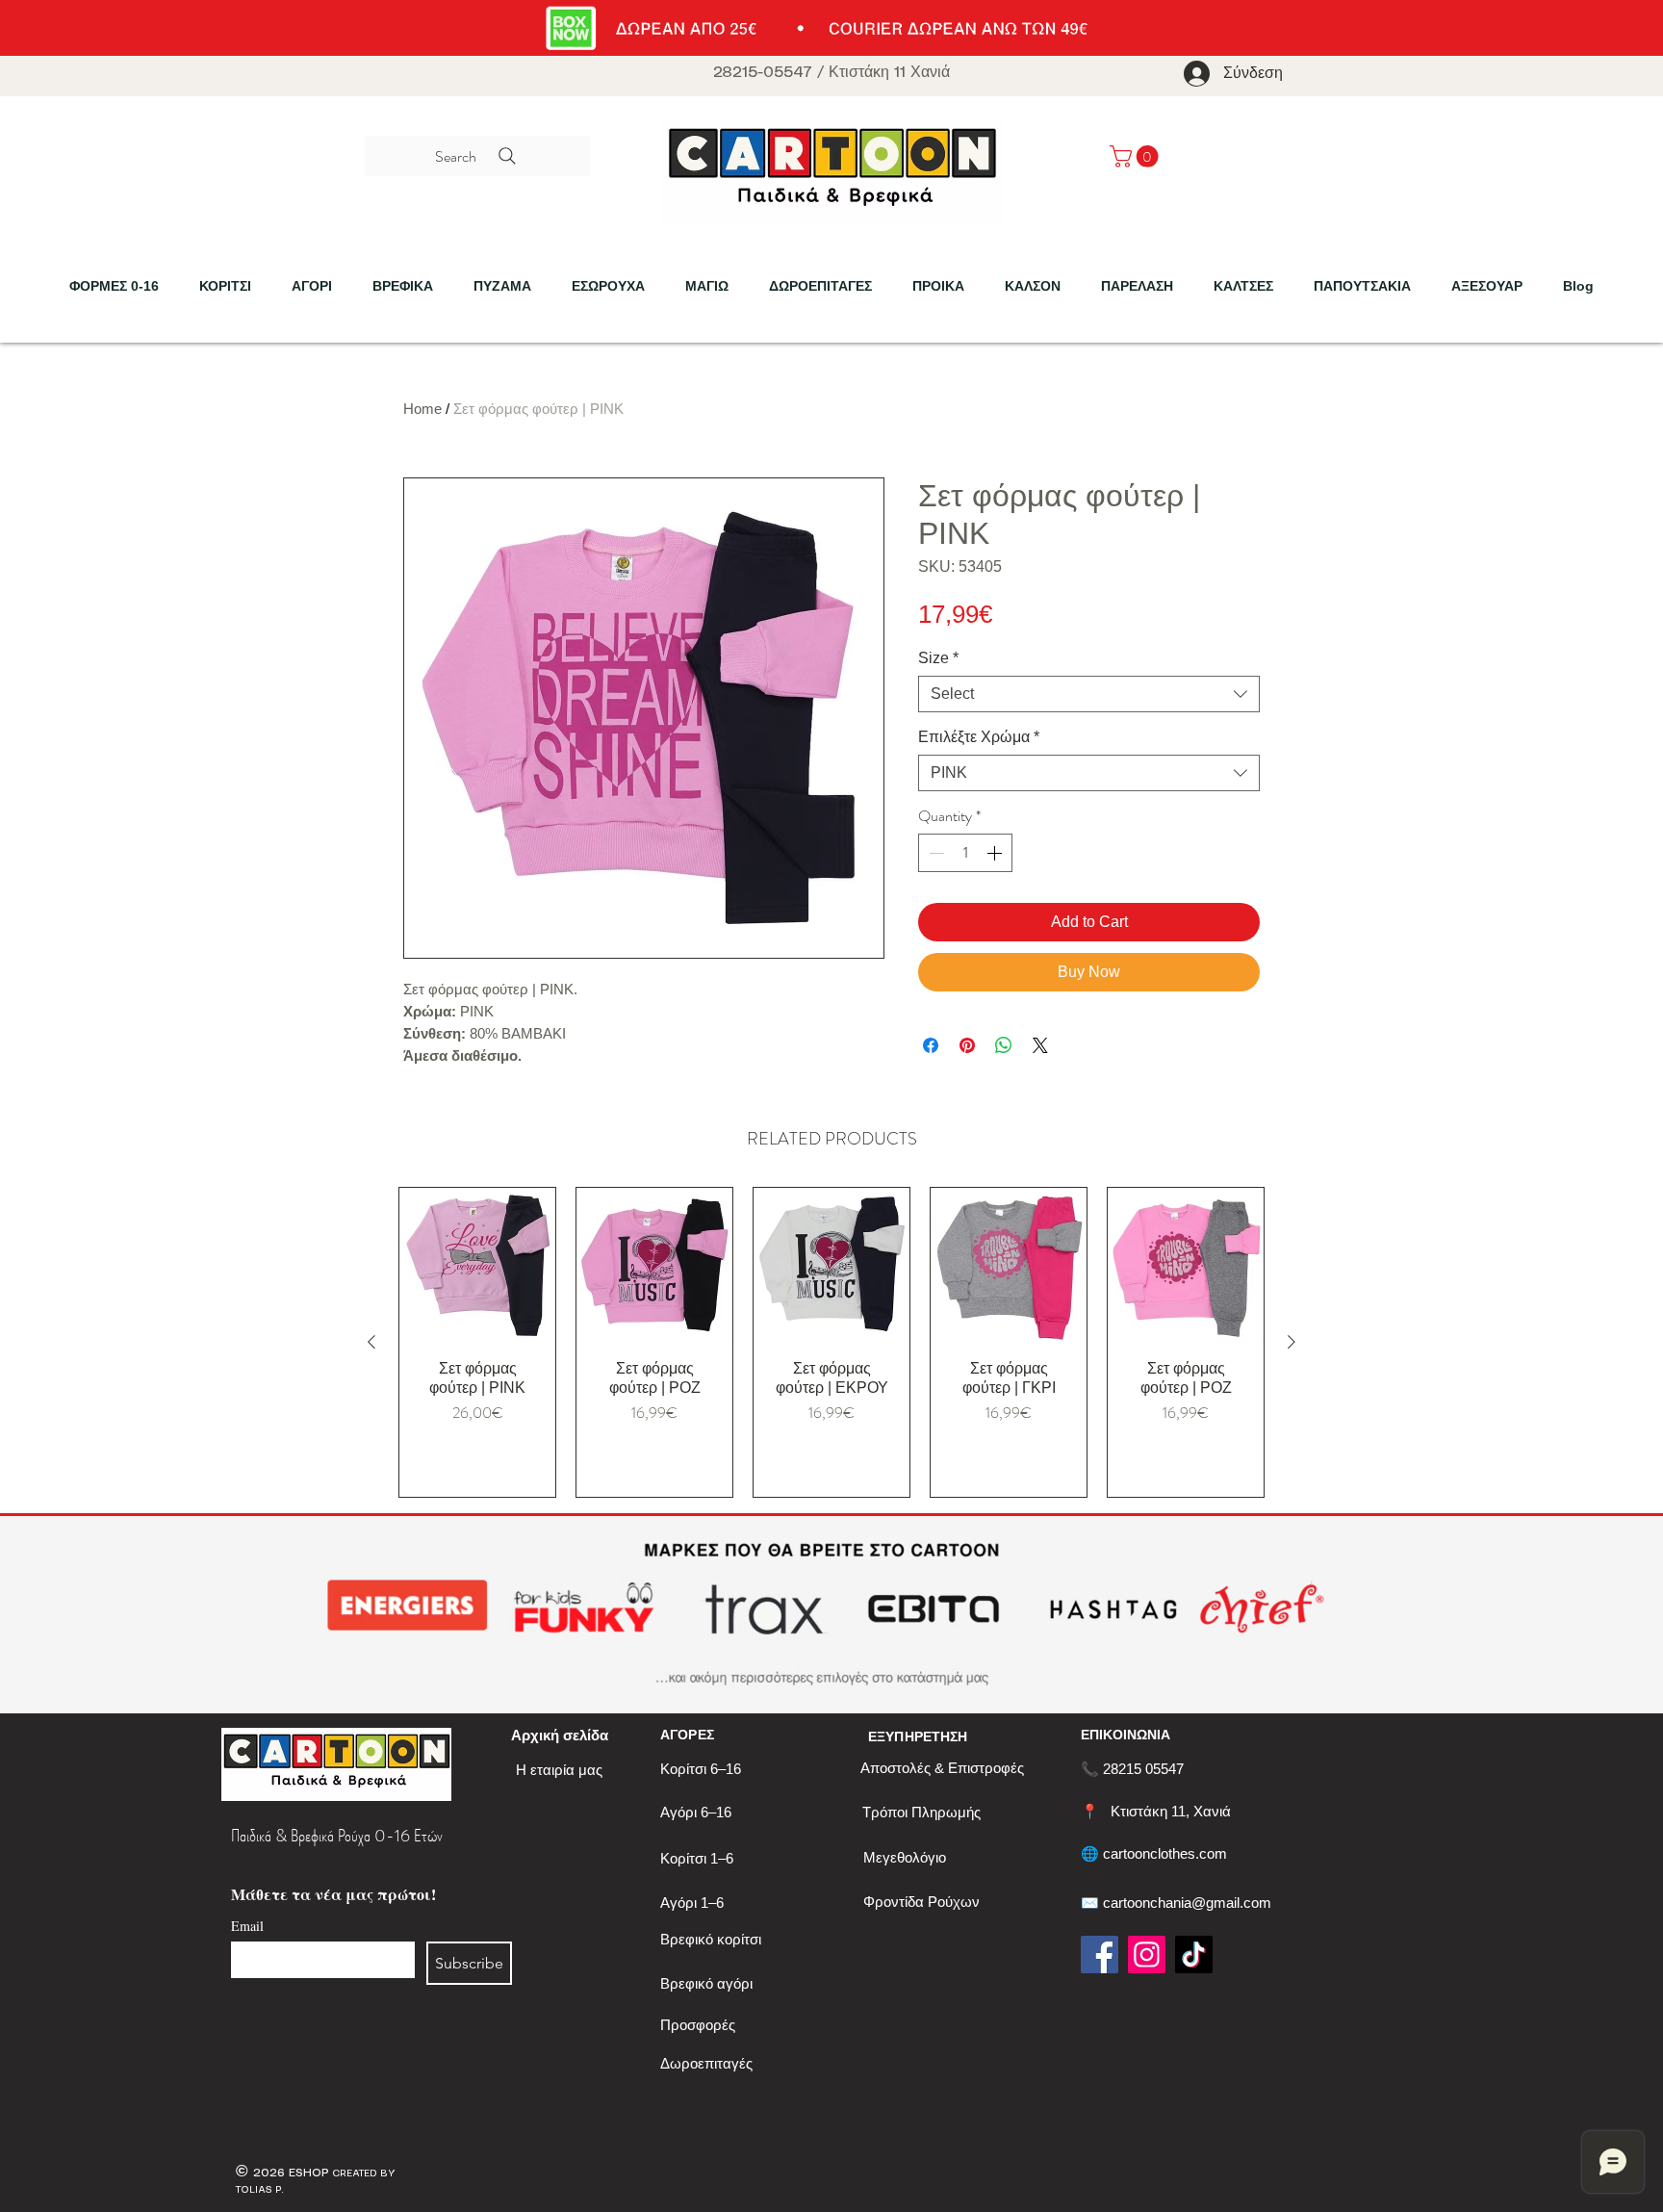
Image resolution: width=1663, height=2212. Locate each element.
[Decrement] (934, 853)
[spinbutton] (965, 853)
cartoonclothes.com (1165, 1853)
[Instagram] (1147, 1955)
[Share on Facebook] (931, 1045)
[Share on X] (1040, 1045)
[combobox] (1089, 694)
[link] (1137, 156)
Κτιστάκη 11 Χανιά (889, 73)
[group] (831, 1342)
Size (938, 658)
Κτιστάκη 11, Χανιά (1171, 1811)
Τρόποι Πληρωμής (921, 1812)
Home (422, 409)
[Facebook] (1100, 1955)
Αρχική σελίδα (560, 1735)
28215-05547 (763, 73)
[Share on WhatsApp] (1004, 1045)
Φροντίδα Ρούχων (921, 1902)
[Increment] (996, 853)
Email (247, 1926)
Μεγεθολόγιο (905, 1857)
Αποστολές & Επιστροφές (942, 1768)
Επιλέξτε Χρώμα (979, 737)
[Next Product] (1292, 1342)
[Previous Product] (371, 1342)
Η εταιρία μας (559, 1770)
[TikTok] (1194, 1955)
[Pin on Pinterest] (967, 1045)
